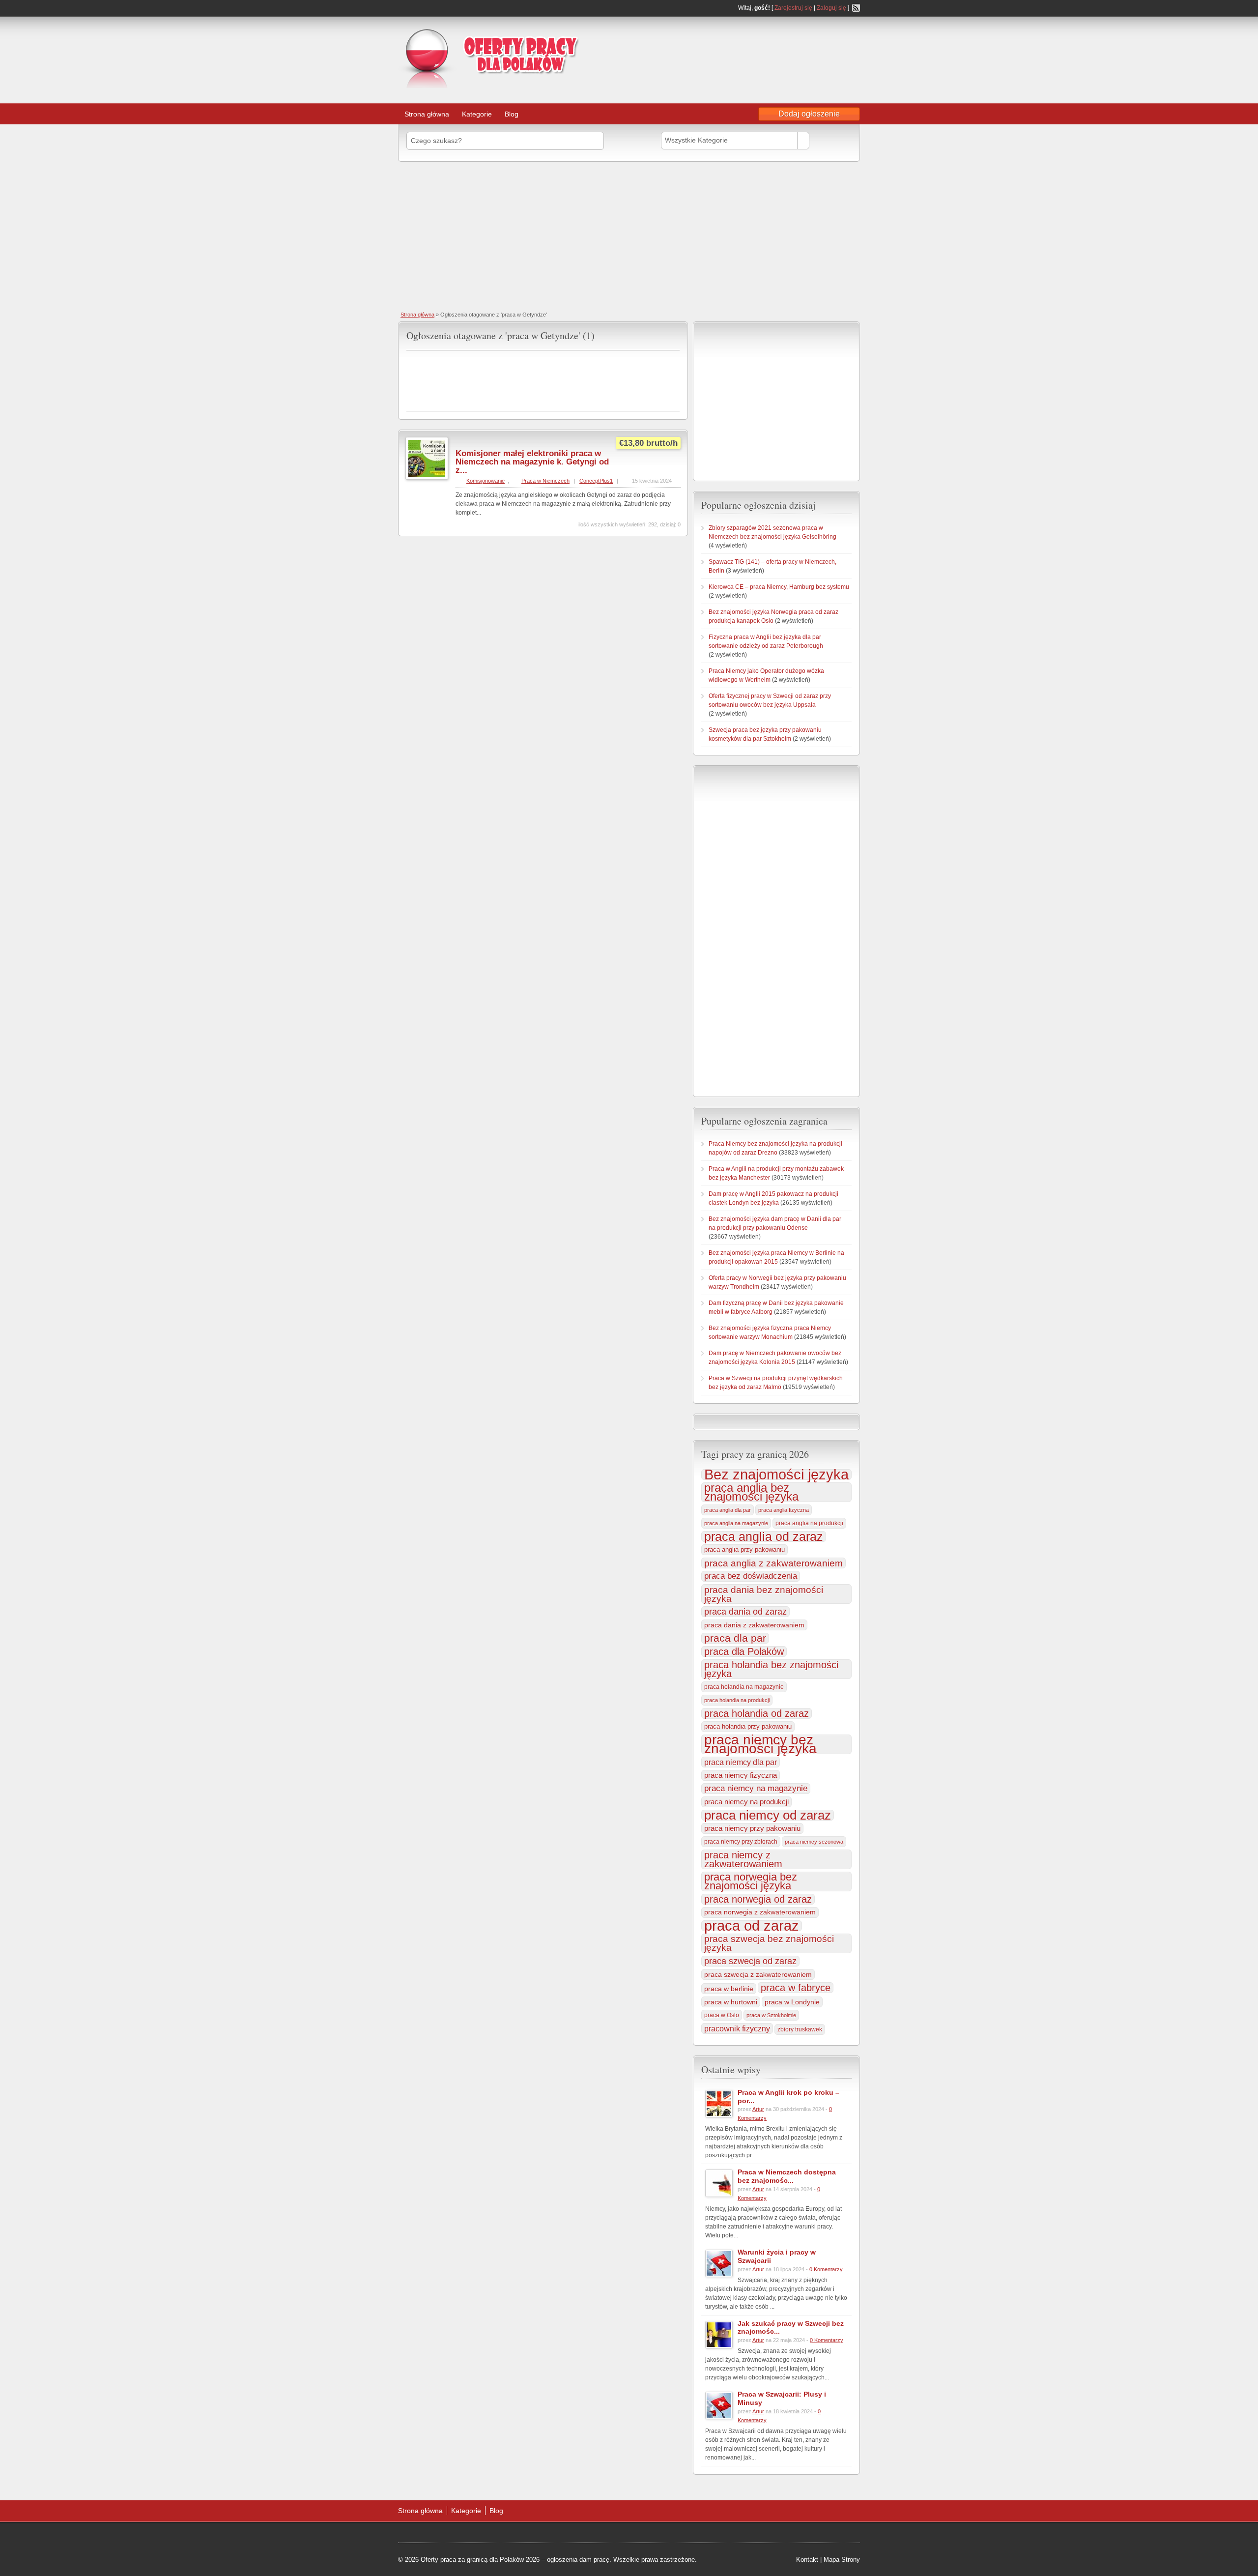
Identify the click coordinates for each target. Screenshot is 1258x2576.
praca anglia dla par (728, 1510)
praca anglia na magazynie (736, 1523)
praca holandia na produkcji (737, 1700)
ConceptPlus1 (596, 481)
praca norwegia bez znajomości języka (751, 1881)
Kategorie (477, 114)
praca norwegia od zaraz (758, 1899)
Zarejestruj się (793, 8)
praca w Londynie (792, 2002)
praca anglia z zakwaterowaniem (773, 1563)
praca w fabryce (796, 1988)
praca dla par (735, 1638)
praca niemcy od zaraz (768, 1815)
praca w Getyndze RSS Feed (676, 334)
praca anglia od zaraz (764, 1536)
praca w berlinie (729, 1989)
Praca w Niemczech (545, 481)
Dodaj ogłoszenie (809, 114)
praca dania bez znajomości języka (764, 1594)
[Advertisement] (781, 46)
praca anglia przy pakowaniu (744, 1549)
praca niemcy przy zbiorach (741, 1842)
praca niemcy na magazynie (756, 1788)
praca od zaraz (752, 1926)
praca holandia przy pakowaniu (748, 1726)
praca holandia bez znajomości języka (771, 1669)
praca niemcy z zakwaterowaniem (743, 1859)
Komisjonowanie (486, 481)
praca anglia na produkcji (809, 1523)
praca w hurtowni (731, 2002)
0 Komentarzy (826, 2269)
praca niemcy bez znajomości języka (760, 1744)
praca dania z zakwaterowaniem (754, 1625)
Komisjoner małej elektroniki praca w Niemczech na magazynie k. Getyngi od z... (532, 462)
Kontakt (807, 2560)
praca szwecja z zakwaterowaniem (758, 1974)
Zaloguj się (831, 8)
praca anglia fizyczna (784, 1510)
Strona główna (427, 114)
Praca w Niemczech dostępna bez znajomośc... (787, 2176)
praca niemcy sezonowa (814, 1842)
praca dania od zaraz (745, 1611)
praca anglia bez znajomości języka (751, 1492)
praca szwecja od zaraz (750, 1961)
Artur (758, 2109)
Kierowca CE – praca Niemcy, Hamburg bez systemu (779, 587)
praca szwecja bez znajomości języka (769, 1943)
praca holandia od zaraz (757, 1713)
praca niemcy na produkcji (746, 1802)
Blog (512, 114)
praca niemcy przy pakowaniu (752, 1828)
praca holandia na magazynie (744, 1687)
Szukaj (833, 140)
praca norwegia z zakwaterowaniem (760, 1912)
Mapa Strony (842, 2560)
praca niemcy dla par (741, 1762)
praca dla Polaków (744, 1651)
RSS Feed (856, 8)
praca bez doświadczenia (751, 1576)
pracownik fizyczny (737, 2028)
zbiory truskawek (800, 2029)
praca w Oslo (722, 2015)
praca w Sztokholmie (771, 2015)
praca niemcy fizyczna (741, 1775)
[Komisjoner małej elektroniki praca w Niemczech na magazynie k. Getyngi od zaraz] (427, 478)
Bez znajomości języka (776, 1475)
